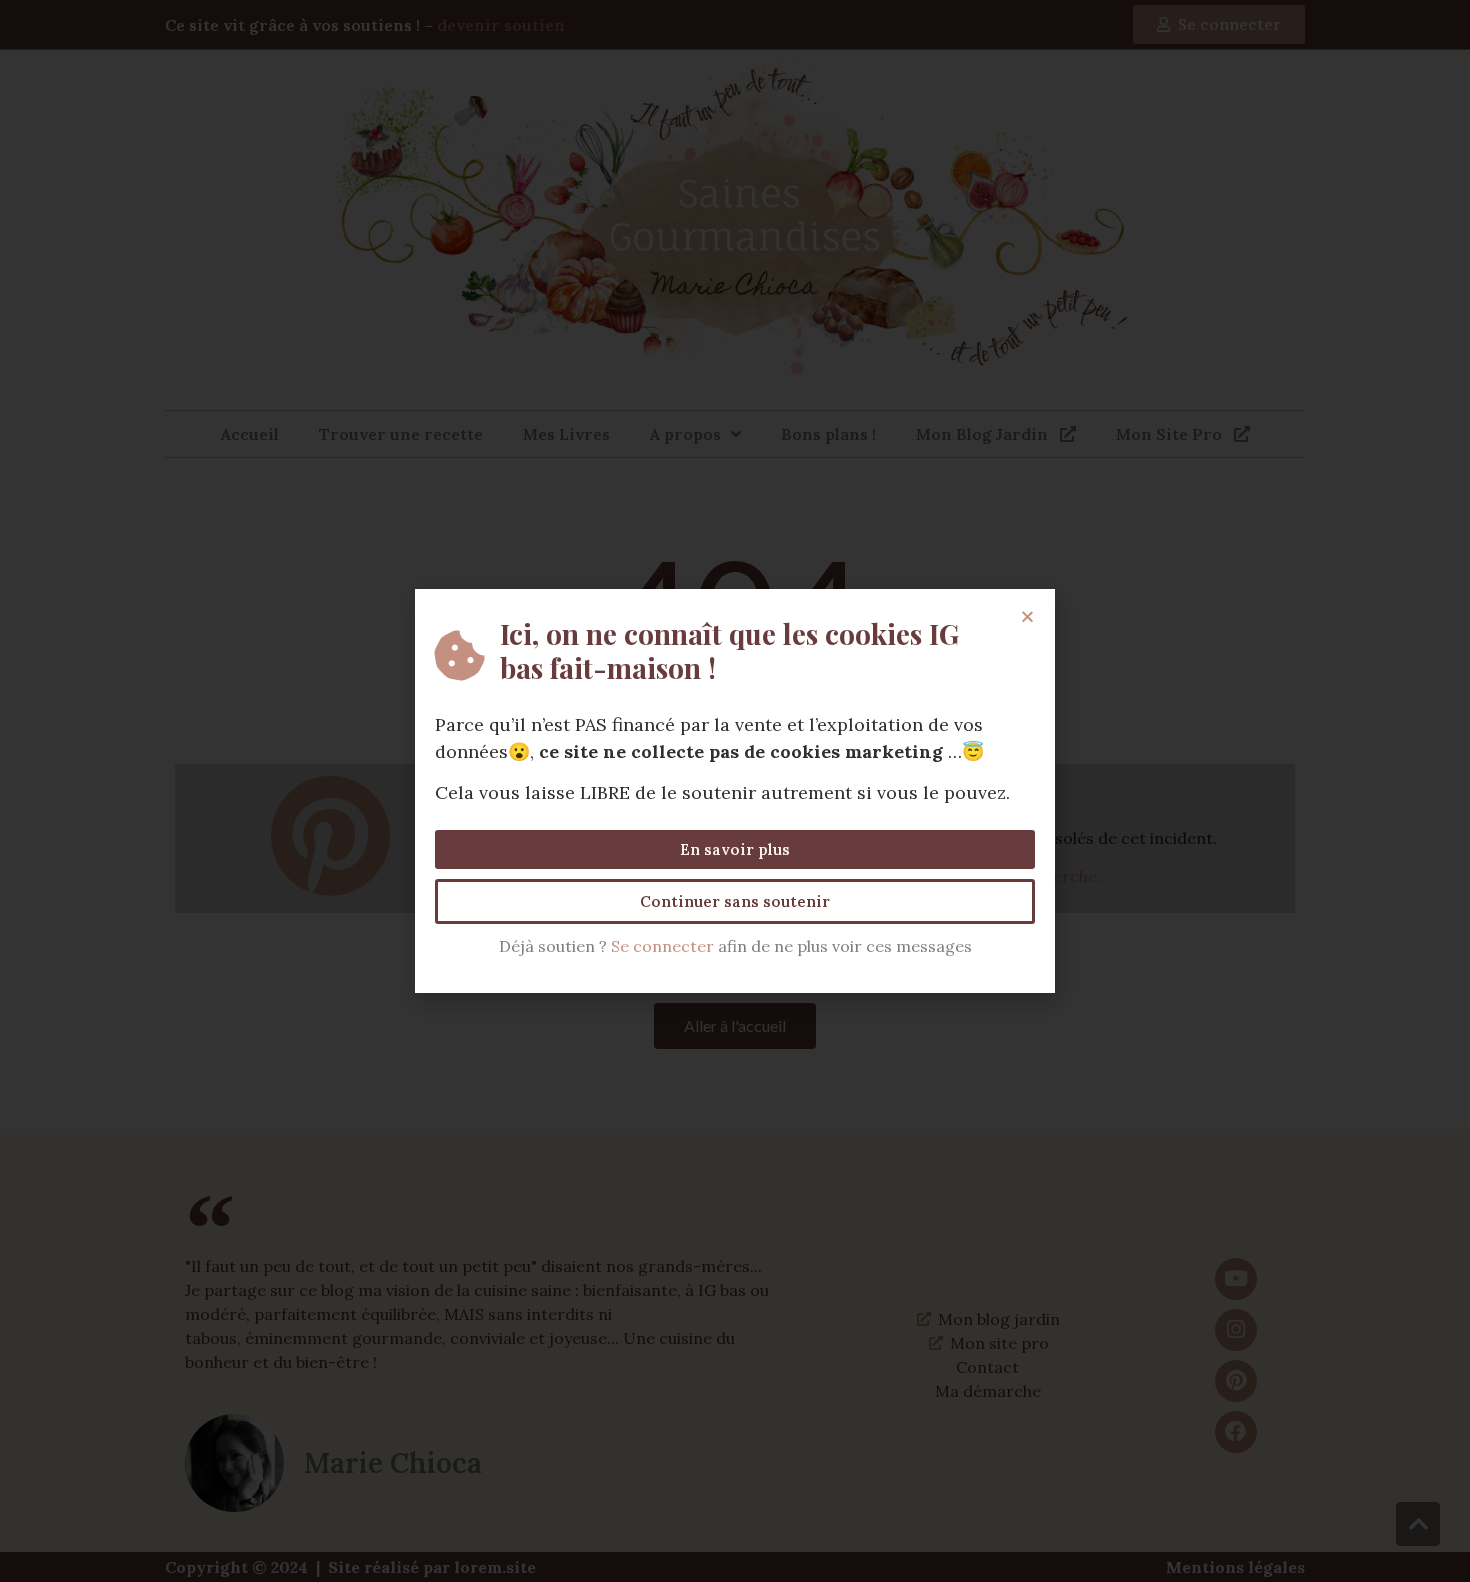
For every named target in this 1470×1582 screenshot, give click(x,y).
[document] (735, 791)
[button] (1027, 616)
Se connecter (662, 946)
